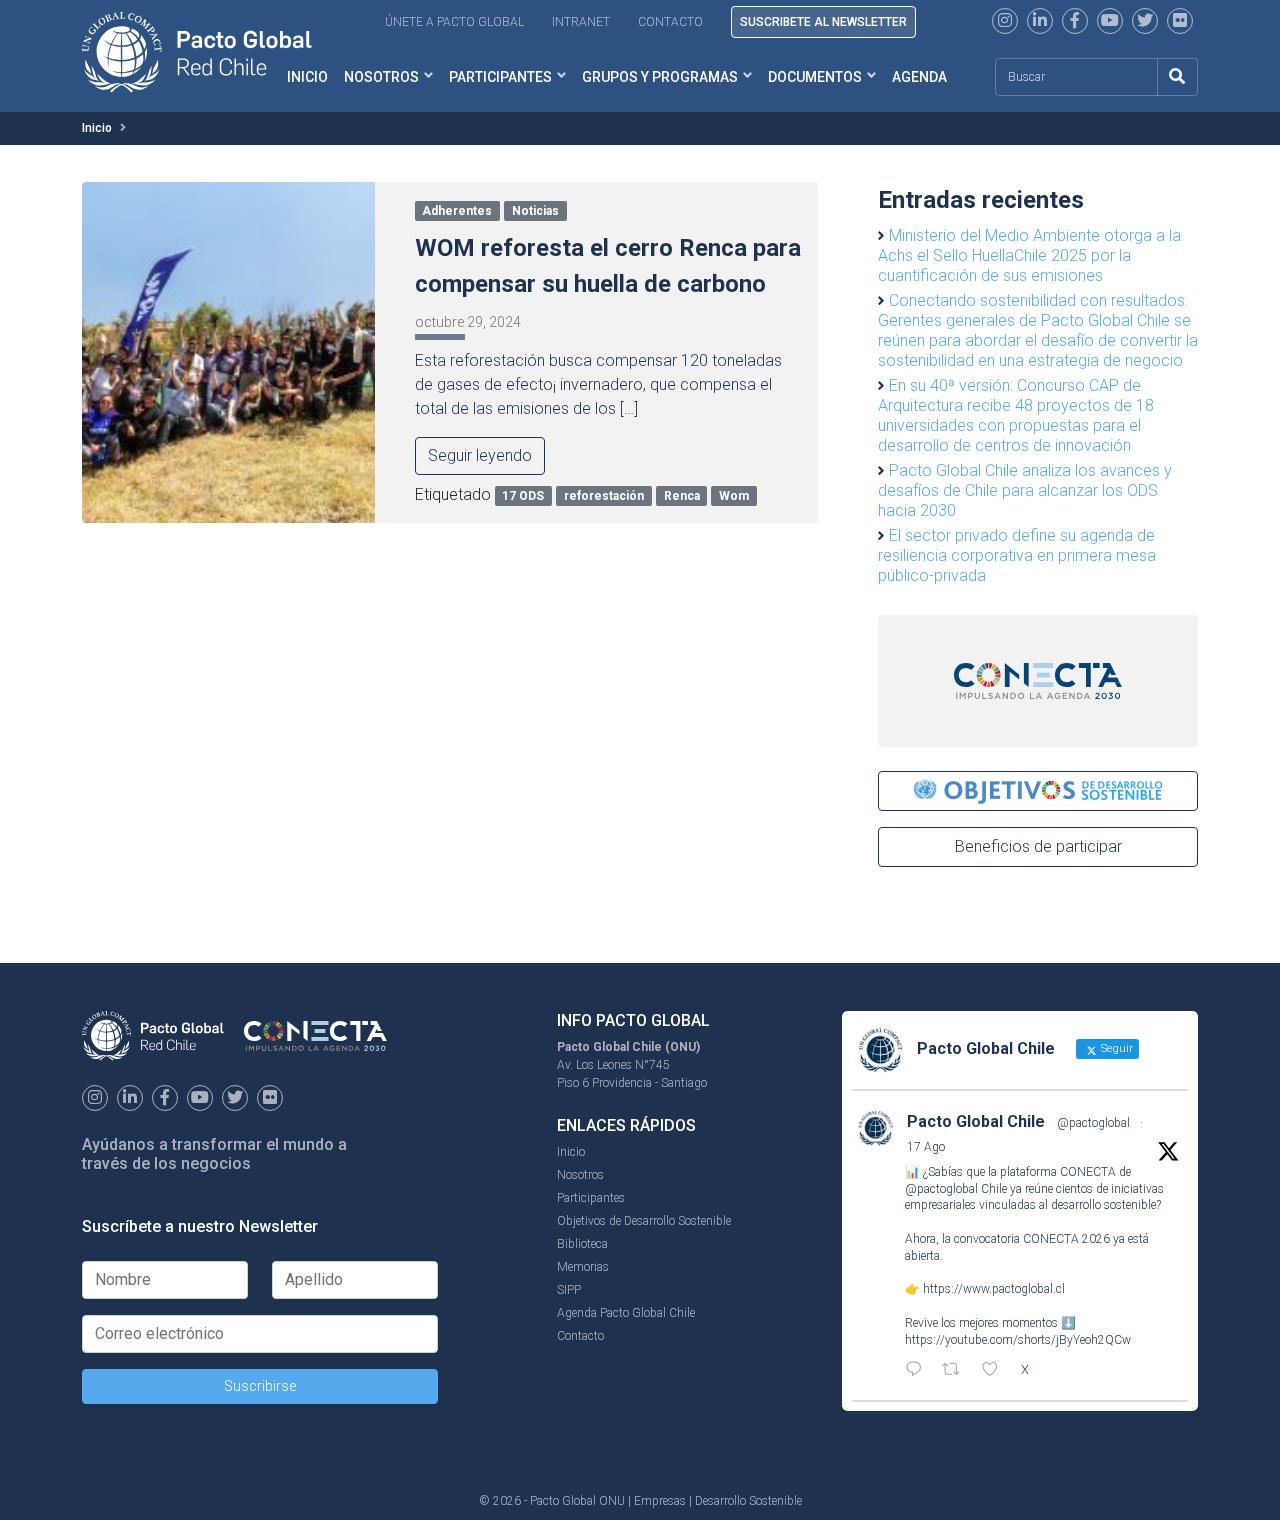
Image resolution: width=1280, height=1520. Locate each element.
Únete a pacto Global (454, 22)
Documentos (815, 77)
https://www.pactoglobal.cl (994, 1289)
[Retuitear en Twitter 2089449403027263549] (957, 1371)
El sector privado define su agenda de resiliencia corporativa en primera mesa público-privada (1017, 555)
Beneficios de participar (1038, 846)
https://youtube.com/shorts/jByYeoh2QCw (1018, 1340)
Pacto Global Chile (976, 1121)
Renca (682, 496)
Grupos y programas (660, 77)
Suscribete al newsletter (823, 22)
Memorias (583, 1267)
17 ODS (523, 496)
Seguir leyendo (480, 455)
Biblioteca (582, 1244)
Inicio (97, 128)
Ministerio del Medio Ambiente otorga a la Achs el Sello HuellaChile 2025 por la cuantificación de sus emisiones (1029, 255)
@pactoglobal (1093, 1123)
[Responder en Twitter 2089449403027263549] (918, 1371)
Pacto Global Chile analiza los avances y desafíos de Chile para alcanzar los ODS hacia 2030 (1025, 490)
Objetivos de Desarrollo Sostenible (644, 1221)
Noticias (535, 211)
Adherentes (457, 211)
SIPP (569, 1290)
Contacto (670, 22)
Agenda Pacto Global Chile (626, 1313)
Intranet (581, 22)
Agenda (919, 77)
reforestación (604, 496)
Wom (734, 496)
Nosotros (381, 77)
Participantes (500, 77)
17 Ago (926, 1147)
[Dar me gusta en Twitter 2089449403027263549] (996, 1371)
